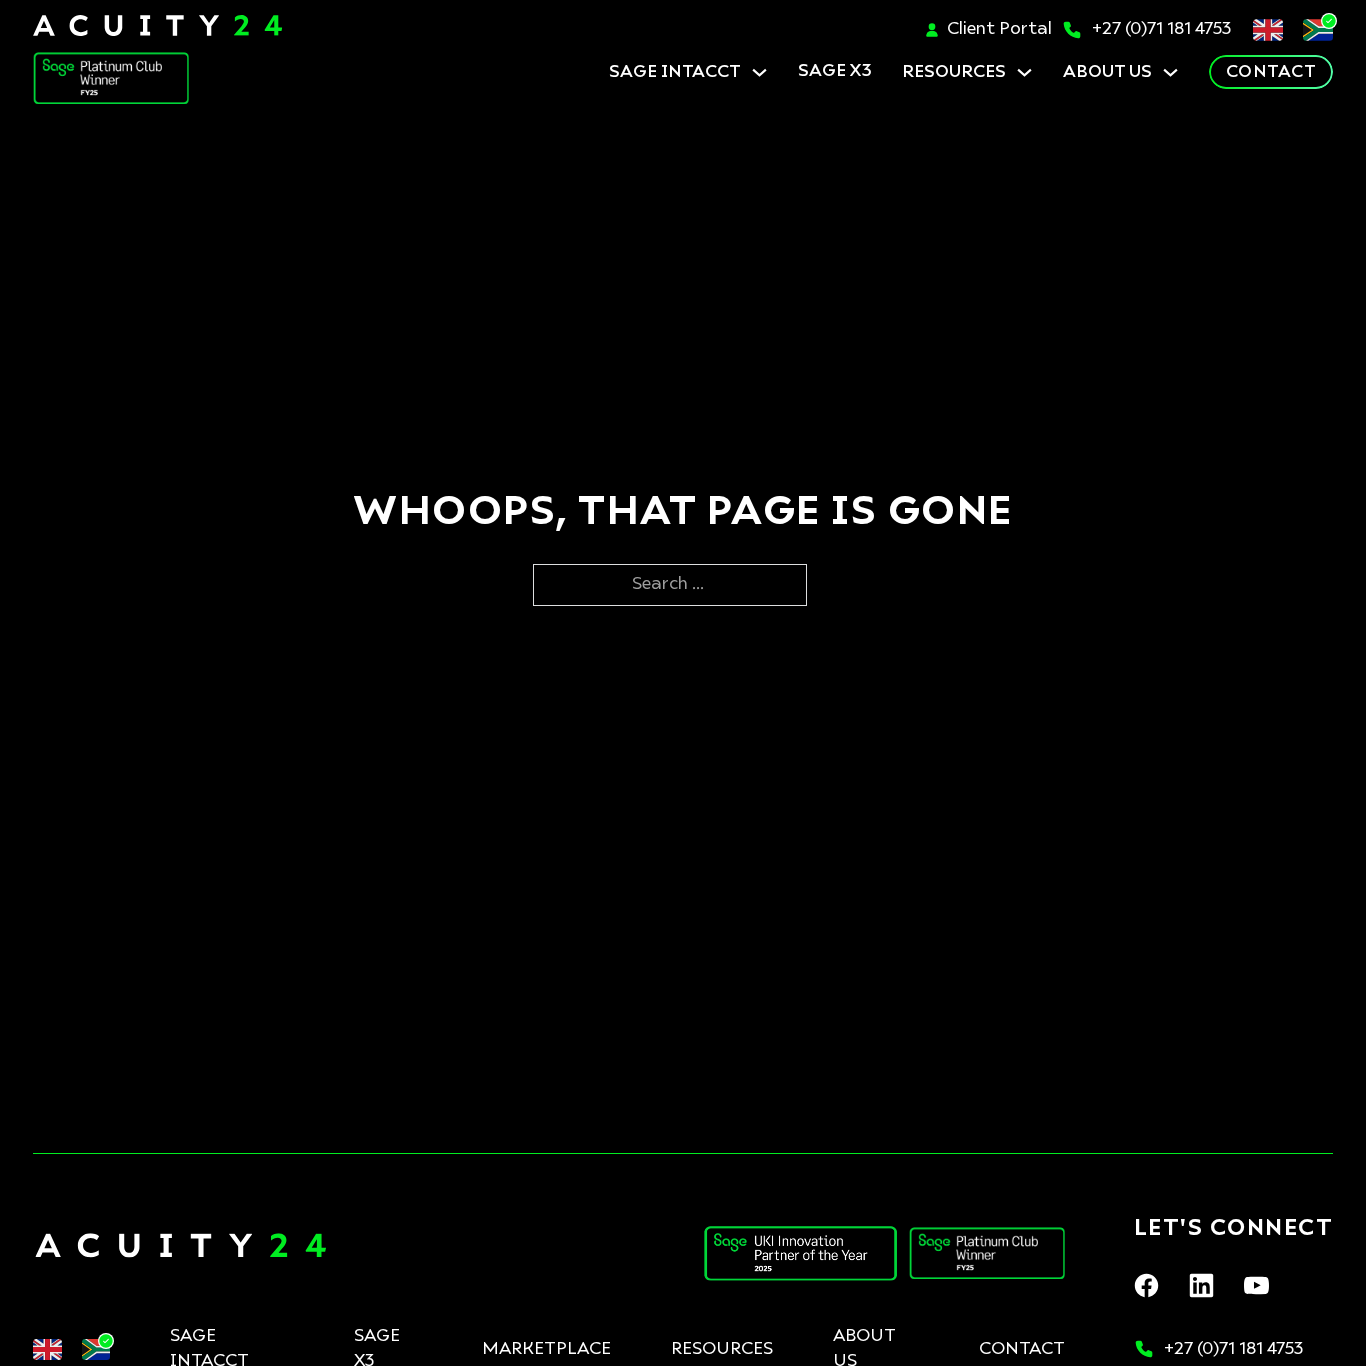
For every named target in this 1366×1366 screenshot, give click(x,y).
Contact (1271, 72)
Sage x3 (835, 71)
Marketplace (546, 1349)
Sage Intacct (675, 72)
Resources (954, 72)
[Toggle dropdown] (759, 72)
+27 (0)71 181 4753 (1162, 29)
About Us (1107, 72)
